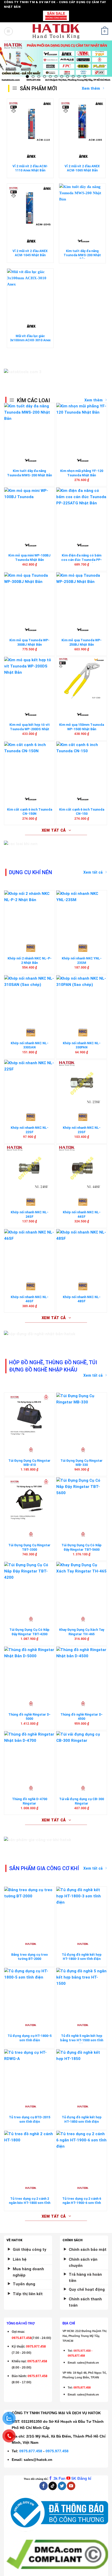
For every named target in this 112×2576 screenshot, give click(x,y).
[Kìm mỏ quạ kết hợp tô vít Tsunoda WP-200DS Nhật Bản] (29, 680)
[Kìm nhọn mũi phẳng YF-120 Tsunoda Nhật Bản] (82, 426)
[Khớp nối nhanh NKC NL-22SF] (29, 1083)
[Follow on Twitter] (62, 2486)
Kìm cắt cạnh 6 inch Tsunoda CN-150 (82, 812)
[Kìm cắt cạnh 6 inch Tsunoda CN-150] (82, 765)
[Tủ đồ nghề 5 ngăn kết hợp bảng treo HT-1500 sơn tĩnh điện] (82, 1991)
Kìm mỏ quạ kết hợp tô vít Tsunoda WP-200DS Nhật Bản (30, 729)
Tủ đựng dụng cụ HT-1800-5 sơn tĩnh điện (30, 2038)
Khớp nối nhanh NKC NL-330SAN (30, 1045)
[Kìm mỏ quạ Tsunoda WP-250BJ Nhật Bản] (82, 596)
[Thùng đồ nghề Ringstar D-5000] (29, 1670)
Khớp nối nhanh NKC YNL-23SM (82, 960)
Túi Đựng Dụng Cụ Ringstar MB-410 (29, 1463)
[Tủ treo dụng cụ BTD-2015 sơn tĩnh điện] (29, 2073)
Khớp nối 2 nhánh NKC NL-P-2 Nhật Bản (30, 960)
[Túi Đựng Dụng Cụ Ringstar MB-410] (29, 1416)
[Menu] (8, 31)
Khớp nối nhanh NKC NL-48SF (82, 1299)
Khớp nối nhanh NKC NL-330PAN (82, 1045)
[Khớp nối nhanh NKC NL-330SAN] (29, 999)
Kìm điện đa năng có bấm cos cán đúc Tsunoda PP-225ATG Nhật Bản (82, 560)
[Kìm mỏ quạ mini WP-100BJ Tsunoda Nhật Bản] (29, 511)
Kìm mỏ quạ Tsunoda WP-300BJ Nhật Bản (29, 642)
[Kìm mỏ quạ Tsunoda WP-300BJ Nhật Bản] (29, 596)
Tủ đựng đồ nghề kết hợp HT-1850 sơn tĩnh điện (82, 2119)
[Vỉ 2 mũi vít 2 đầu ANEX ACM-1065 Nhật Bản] (82, 122)
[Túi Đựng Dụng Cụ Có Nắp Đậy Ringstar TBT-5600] (82, 1501)
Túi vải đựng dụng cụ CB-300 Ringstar (82, 1801)
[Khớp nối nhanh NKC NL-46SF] (29, 1252)
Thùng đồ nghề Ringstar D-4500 (82, 1717)
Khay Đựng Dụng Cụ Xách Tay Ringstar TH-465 (82, 1632)
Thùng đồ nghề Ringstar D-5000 (29, 1717)
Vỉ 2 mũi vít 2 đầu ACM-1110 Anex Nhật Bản (30, 168)
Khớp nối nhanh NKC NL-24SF (30, 1214)
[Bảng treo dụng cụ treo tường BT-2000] (29, 1910)
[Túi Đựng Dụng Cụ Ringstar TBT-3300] (29, 1501)
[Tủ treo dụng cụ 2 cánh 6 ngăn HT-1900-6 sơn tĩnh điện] (82, 2154)
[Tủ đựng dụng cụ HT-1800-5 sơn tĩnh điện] (29, 1991)
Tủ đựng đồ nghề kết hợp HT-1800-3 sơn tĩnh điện (82, 1957)
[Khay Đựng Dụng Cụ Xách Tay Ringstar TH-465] (82, 1585)
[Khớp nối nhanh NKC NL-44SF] (82, 1168)
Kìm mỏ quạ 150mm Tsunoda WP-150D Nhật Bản (82, 727)
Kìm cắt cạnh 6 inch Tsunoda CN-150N (30, 812)
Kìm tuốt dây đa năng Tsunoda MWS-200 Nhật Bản (82, 255)
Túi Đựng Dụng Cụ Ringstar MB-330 (82, 1463)
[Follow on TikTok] (53, 2486)
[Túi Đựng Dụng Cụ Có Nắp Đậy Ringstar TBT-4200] (29, 1585)
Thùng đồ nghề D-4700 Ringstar (30, 1801)
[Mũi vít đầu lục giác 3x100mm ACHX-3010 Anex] (30, 292)
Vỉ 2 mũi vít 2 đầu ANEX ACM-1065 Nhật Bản (82, 168)
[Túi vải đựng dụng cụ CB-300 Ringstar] (82, 1755)
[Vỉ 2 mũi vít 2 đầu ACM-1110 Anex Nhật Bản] (30, 122)
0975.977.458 (36, 2347)
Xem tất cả (93, 872)
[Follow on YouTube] (71, 2486)
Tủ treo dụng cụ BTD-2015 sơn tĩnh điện (30, 2119)
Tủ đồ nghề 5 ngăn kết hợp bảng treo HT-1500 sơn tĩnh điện (82, 2040)
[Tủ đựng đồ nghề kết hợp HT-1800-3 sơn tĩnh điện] (82, 1910)
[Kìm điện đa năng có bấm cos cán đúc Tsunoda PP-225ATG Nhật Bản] (82, 511)
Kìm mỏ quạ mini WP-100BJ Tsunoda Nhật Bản (29, 558)
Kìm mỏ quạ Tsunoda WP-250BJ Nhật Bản (82, 642)
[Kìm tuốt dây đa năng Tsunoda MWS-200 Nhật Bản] (82, 207)
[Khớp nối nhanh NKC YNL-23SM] (82, 914)
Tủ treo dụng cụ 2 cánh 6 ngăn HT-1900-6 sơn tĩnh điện (82, 2203)
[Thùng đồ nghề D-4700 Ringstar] (29, 1755)
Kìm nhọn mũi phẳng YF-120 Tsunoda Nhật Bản (82, 473)
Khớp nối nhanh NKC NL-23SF (82, 1130)
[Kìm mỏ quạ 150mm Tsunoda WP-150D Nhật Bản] (82, 680)
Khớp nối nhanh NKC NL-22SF (30, 1130)
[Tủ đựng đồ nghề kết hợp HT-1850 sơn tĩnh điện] (82, 2073)
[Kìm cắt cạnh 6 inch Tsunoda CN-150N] (29, 765)
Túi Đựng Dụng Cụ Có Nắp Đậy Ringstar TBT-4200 (29, 1632)
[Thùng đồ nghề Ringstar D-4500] (82, 1670)
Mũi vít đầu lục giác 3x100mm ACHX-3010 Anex (30, 338)
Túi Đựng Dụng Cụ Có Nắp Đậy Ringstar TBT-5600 (82, 1547)
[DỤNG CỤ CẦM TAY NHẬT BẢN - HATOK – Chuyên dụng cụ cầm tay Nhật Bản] (56, 31)
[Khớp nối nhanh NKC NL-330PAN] (82, 999)
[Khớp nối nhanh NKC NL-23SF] (82, 1083)
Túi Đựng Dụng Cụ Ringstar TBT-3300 (29, 1547)
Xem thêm (94, 400)
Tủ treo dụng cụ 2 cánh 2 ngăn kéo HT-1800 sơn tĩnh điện (30, 2203)
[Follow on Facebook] (43, 2486)
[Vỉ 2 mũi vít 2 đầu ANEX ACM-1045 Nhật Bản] (30, 207)
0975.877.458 (31, 2451)
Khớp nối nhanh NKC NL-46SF (30, 1299)
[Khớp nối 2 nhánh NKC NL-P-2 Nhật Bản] (29, 914)
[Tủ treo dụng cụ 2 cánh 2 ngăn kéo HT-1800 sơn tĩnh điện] (29, 2154)
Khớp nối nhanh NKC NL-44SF (82, 1214)
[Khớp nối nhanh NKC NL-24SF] (29, 1168)
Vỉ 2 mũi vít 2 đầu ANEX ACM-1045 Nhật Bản (30, 253)
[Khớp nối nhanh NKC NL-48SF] (82, 1252)
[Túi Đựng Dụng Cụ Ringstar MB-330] (82, 1416)
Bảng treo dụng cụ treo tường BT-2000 (30, 1957)
